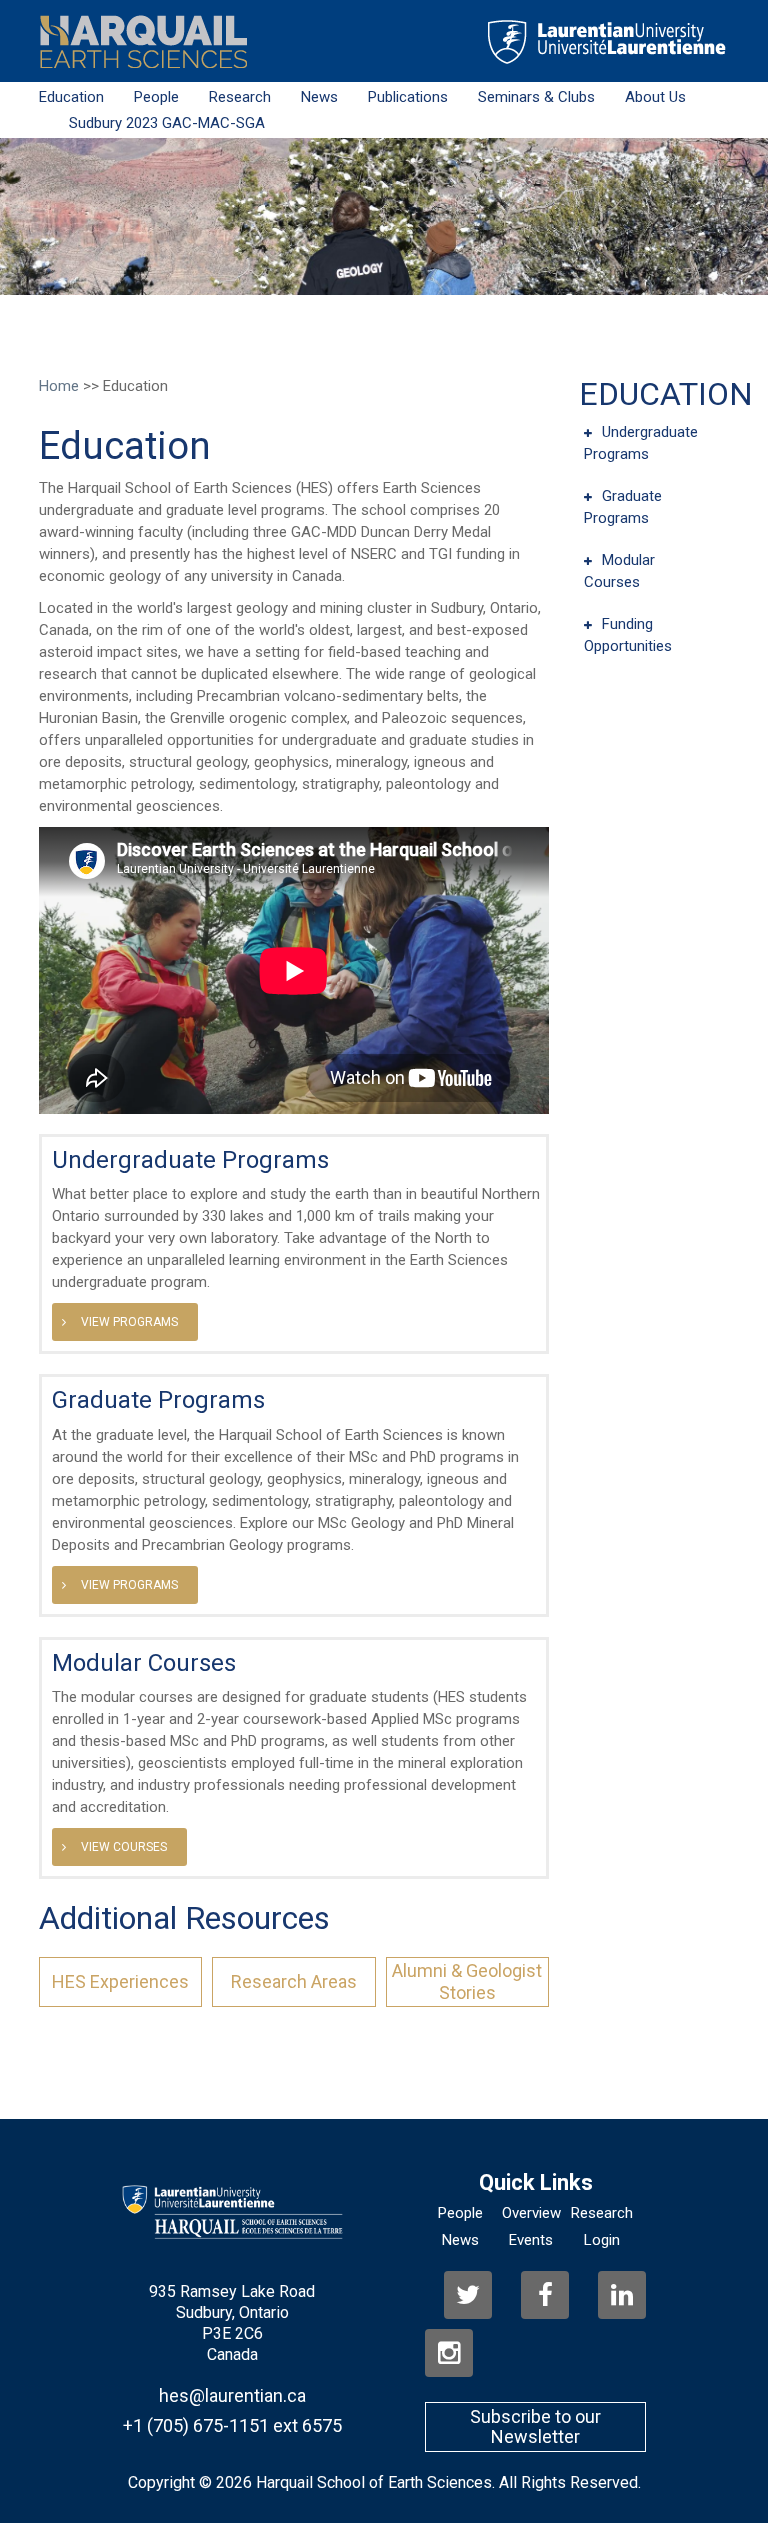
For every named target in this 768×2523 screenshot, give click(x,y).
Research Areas (294, 1981)
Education (71, 97)
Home (59, 386)
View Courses (124, 1847)
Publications (408, 97)
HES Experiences (120, 1981)
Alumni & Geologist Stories (467, 1981)
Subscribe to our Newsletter (535, 2426)
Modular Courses (144, 1663)
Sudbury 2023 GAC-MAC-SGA (167, 123)
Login (602, 2240)
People (156, 97)
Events (531, 2240)
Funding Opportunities (628, 635)
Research (240, 97)
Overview (531, 2213)
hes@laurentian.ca (232, 2396)
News (319, 97)
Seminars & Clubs (536, 97)
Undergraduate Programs (190, 1160)
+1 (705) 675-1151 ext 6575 (232, 2426)
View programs (129, 1322)
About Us (655, 97)
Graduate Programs (158, 1400)
